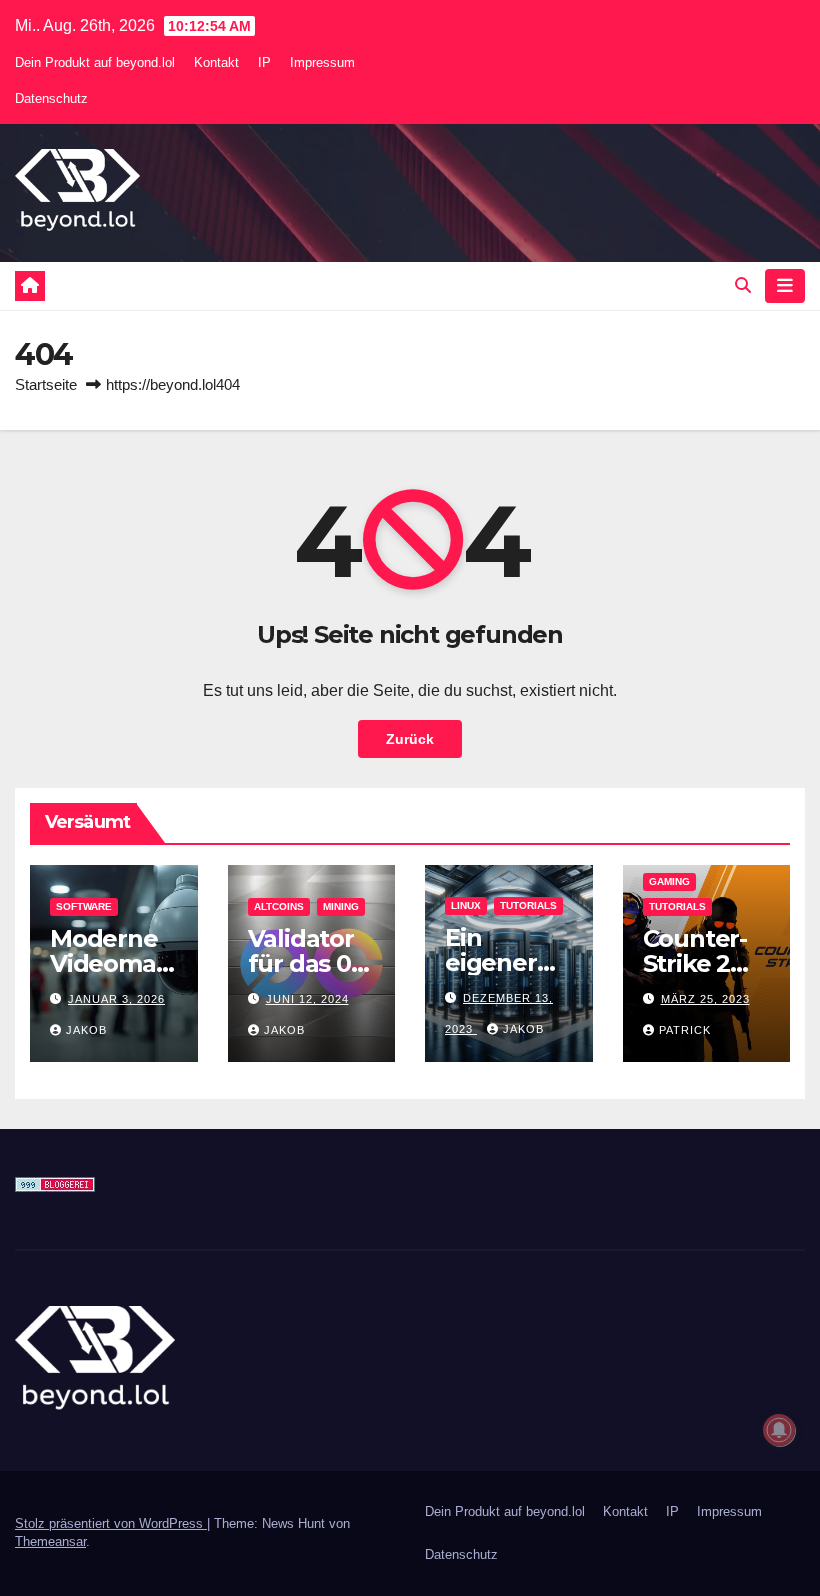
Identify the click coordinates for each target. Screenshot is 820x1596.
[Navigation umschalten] (785, 286)
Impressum (322, 62)
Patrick (685, 1030)
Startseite (46, 384)
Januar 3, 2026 (116, 999)
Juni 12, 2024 (307, 999)
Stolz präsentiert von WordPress (111, 1523)
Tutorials (528, 905)
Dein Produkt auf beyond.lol (95, 62)
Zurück (410, 739)
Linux (466, 905)
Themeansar (50, 1541)
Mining (341, 906)
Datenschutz (51, 98)
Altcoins (279, 906)
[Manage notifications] (779, 1430)
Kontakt (216, 62)
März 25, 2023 (705, 999)
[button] (743, 285)
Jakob (86, 1030)
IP (264, 62)
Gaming (669, 881)
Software (84, 906)
